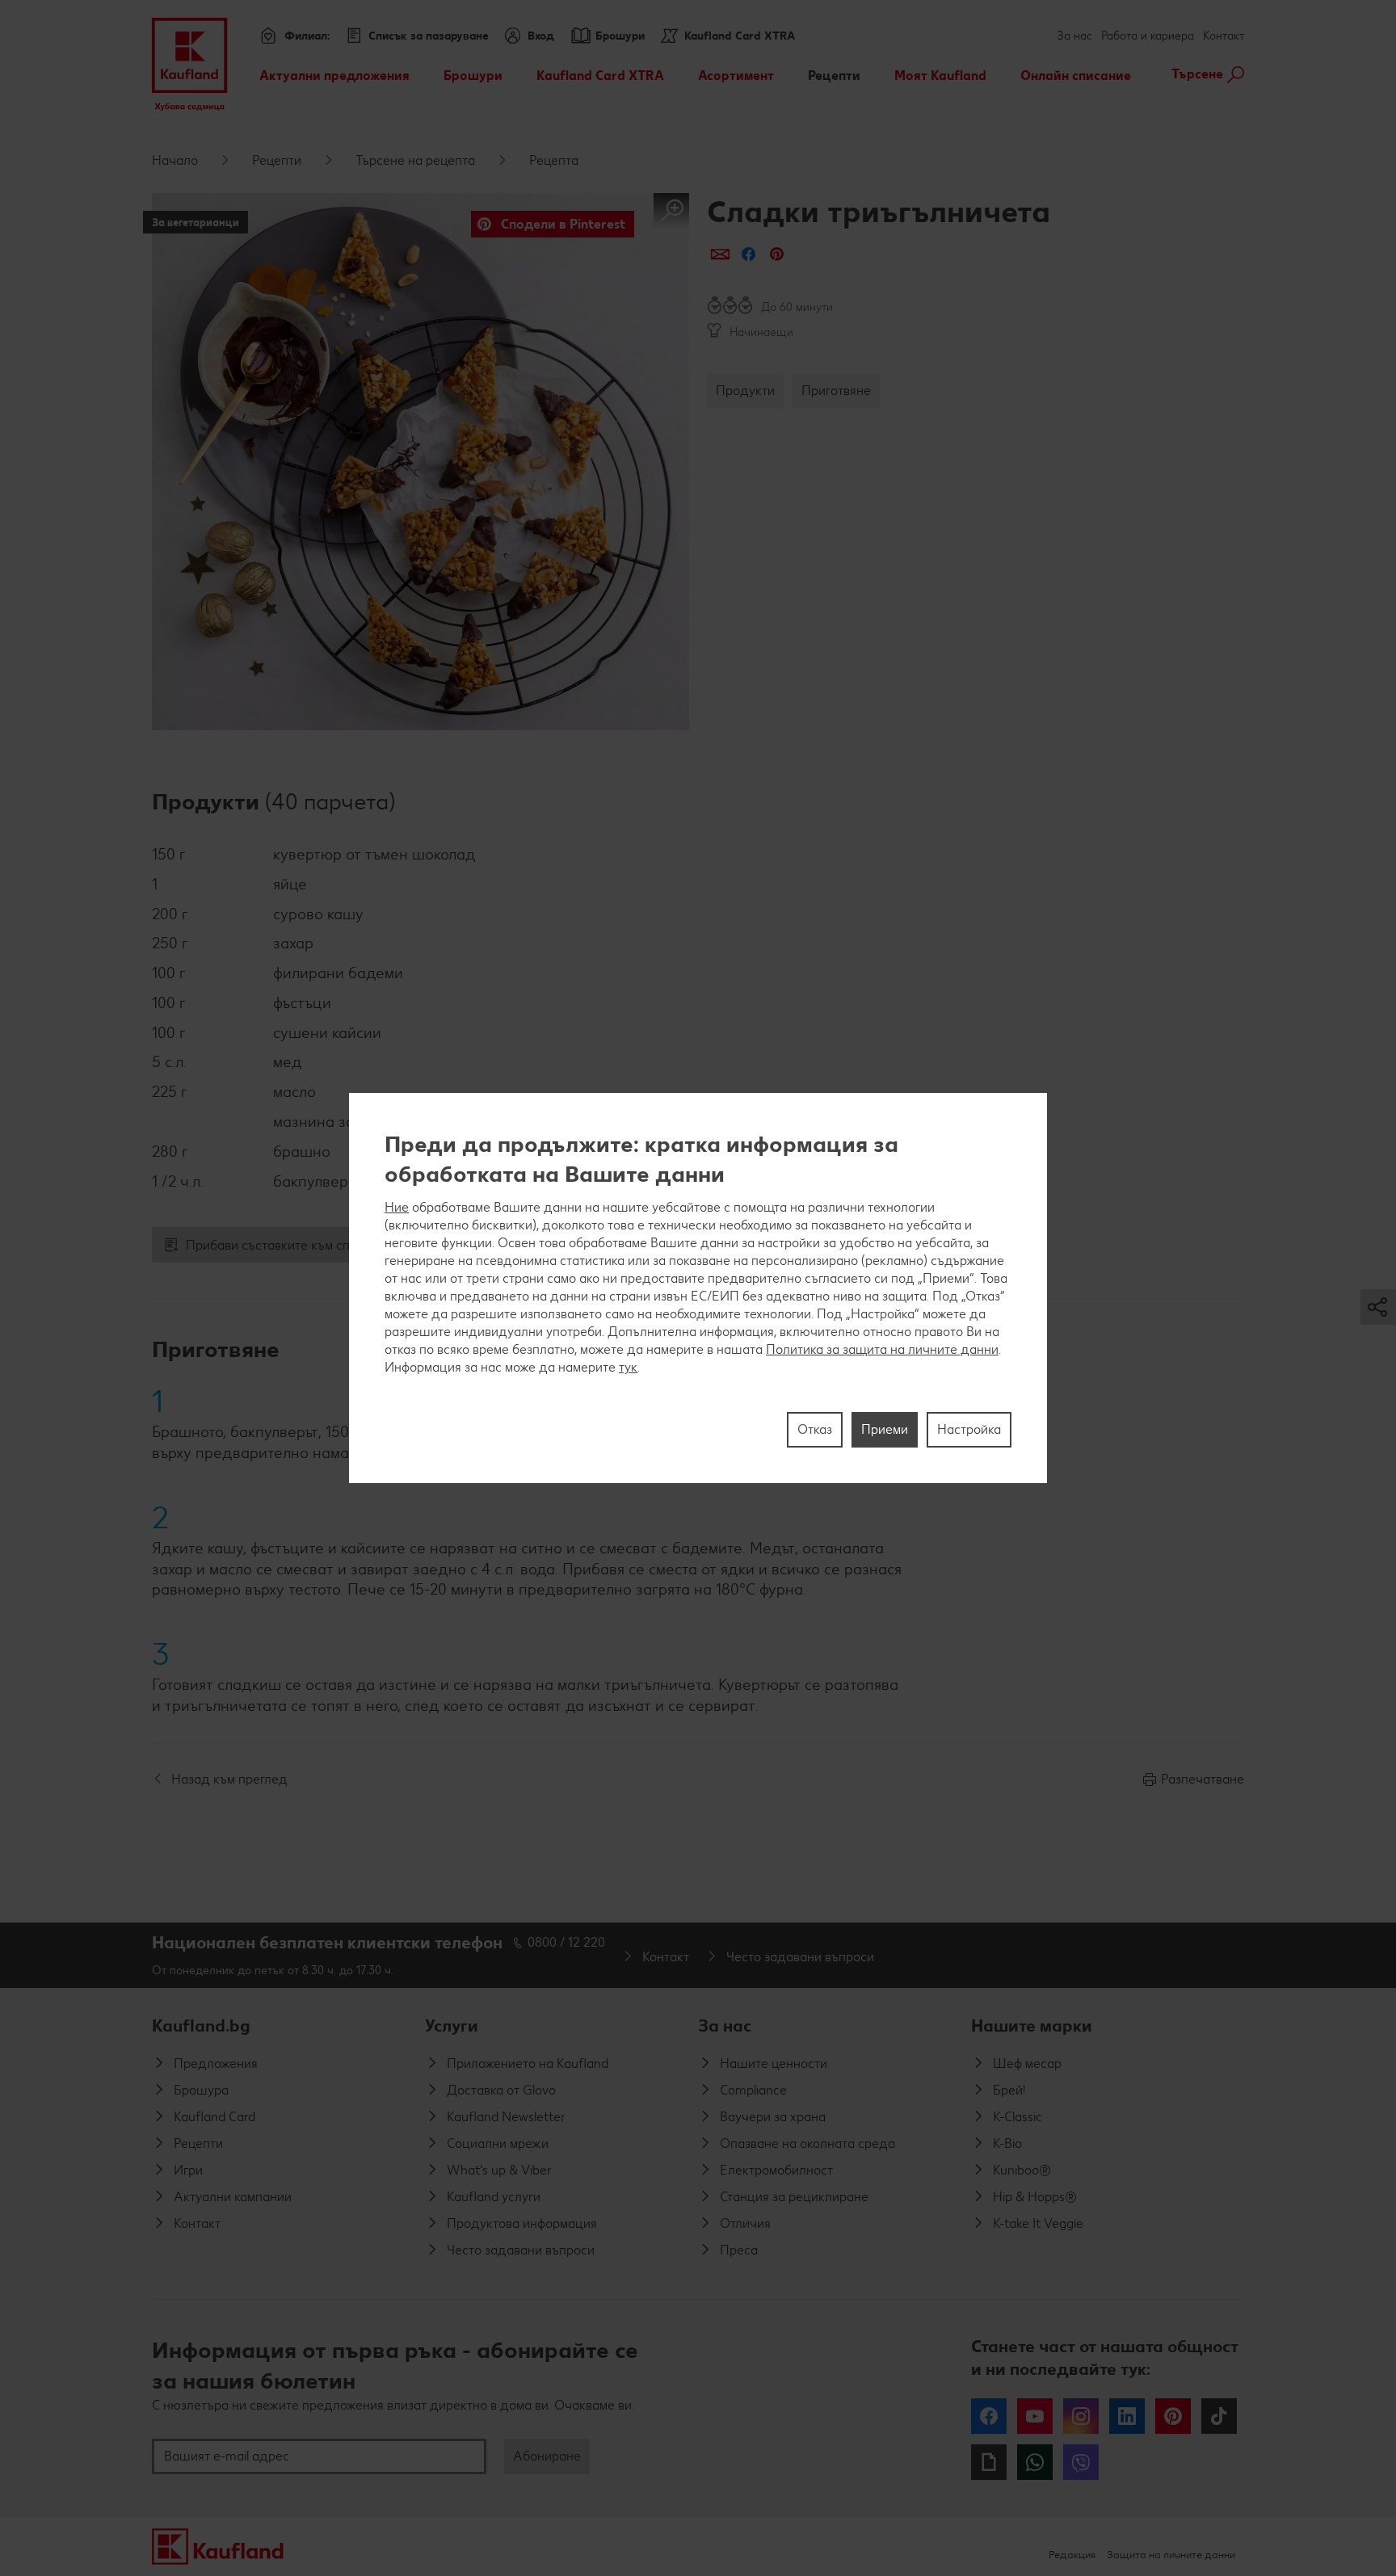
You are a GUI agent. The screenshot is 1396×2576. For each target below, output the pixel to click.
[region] (698, 1288)
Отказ (815, 1429)
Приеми (885, 1429)
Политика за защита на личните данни (882, 1349)
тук (628, 1367)
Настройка (969, 1429)
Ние (397, 1207)
